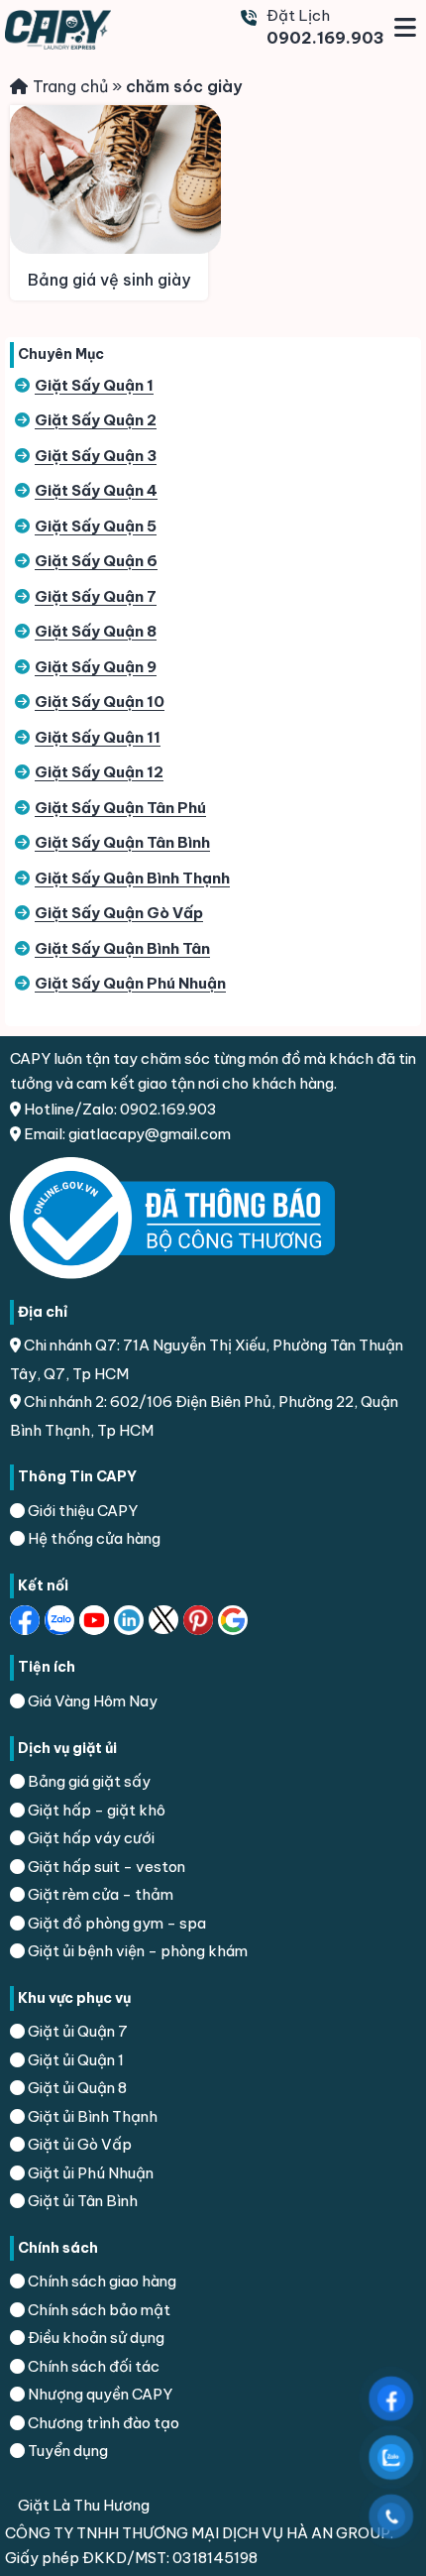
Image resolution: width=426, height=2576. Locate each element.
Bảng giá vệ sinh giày (109, 280)
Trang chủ (70, 86)
